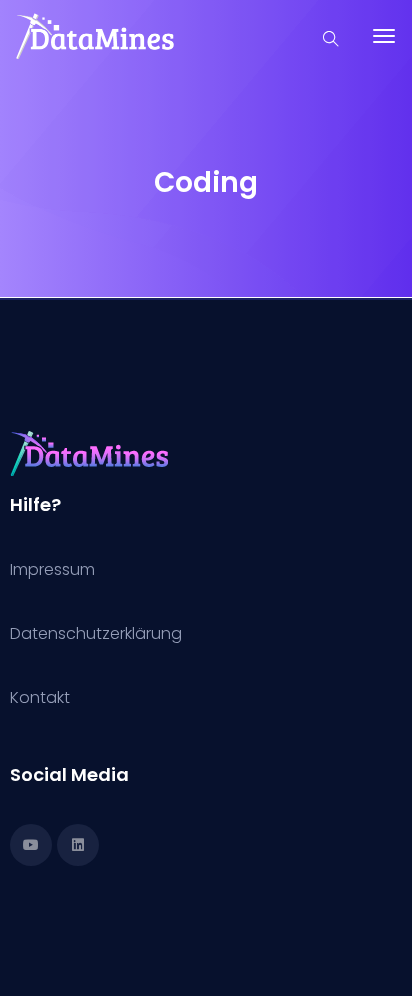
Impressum (52, 569)
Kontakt (40, 697)
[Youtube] (31, 845)
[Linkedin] (78, 845)
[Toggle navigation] (384, 46)
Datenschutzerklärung (96, 633)
